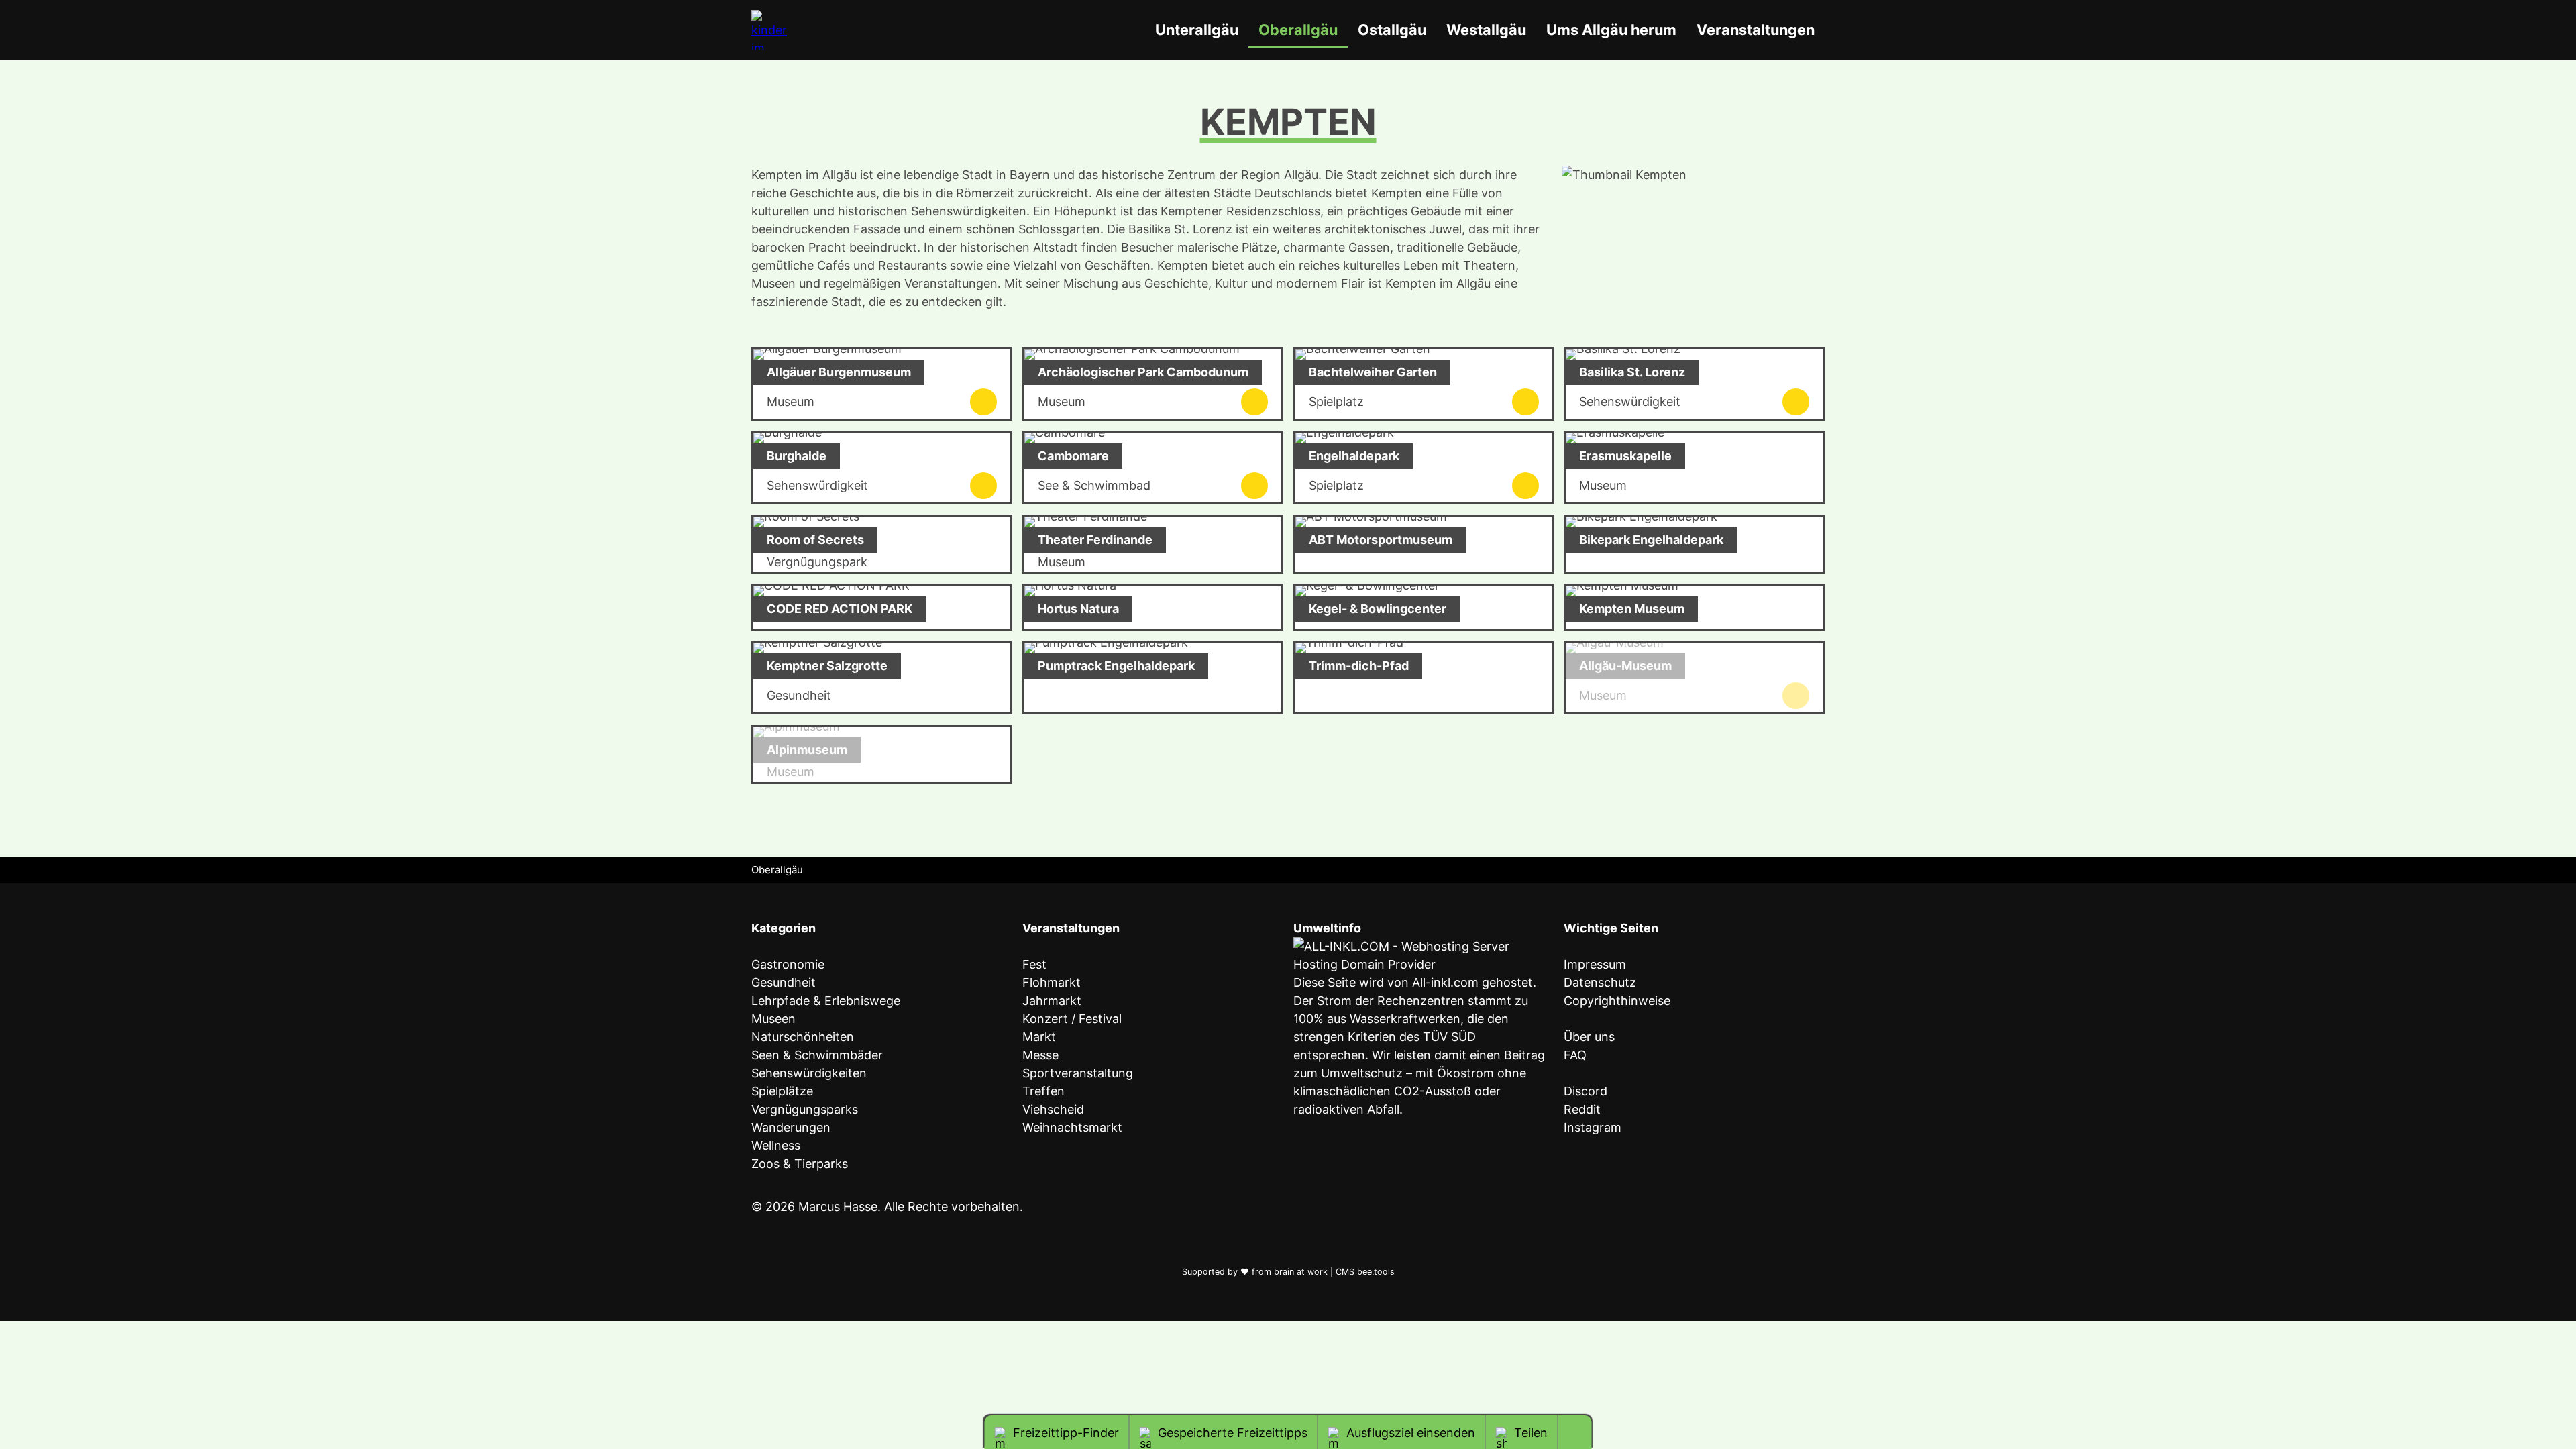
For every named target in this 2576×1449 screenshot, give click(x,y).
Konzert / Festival (1072, 1019)
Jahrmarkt (1052, 1001)
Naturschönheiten (803, 1037)
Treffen (1043, 1091)
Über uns (1589, 1037)
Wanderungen (791, 1127)
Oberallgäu (1298, 30)
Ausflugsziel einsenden (1411, 1433)
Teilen (1531, 1433)
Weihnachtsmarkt (1072, 1127)
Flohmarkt (1052, 982)
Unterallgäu (1197, 30)
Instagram (1593, 1127)
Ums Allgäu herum (1611, 30)
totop (1580, 1433)
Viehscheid (1053, 1109)
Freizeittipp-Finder (1066, 1433)
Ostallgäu (1392, 30)
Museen (773, 1019)
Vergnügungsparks (805, 1109)
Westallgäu (1486, 30)
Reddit (1582, 1109)
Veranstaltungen (1756, 30)
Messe (1040, 1055)
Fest (1034, 964)
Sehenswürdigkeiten (809, 1073)
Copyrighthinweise (1617, 1001)
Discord (1586, 1091)
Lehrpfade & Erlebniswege (826, 1001)
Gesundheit (784, 982)
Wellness (776, 1145)
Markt (1039, 1037)
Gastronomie (788, 964)
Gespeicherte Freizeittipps (1233, 1433)
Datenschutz (1600, 982)
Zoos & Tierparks (800, 1164)
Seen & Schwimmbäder (817, 1055)
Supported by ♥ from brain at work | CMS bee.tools (1288, 1272)
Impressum (1595, 964)
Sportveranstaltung (1078, 1073)
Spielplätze (782, 1091)
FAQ (1575, 1055)
